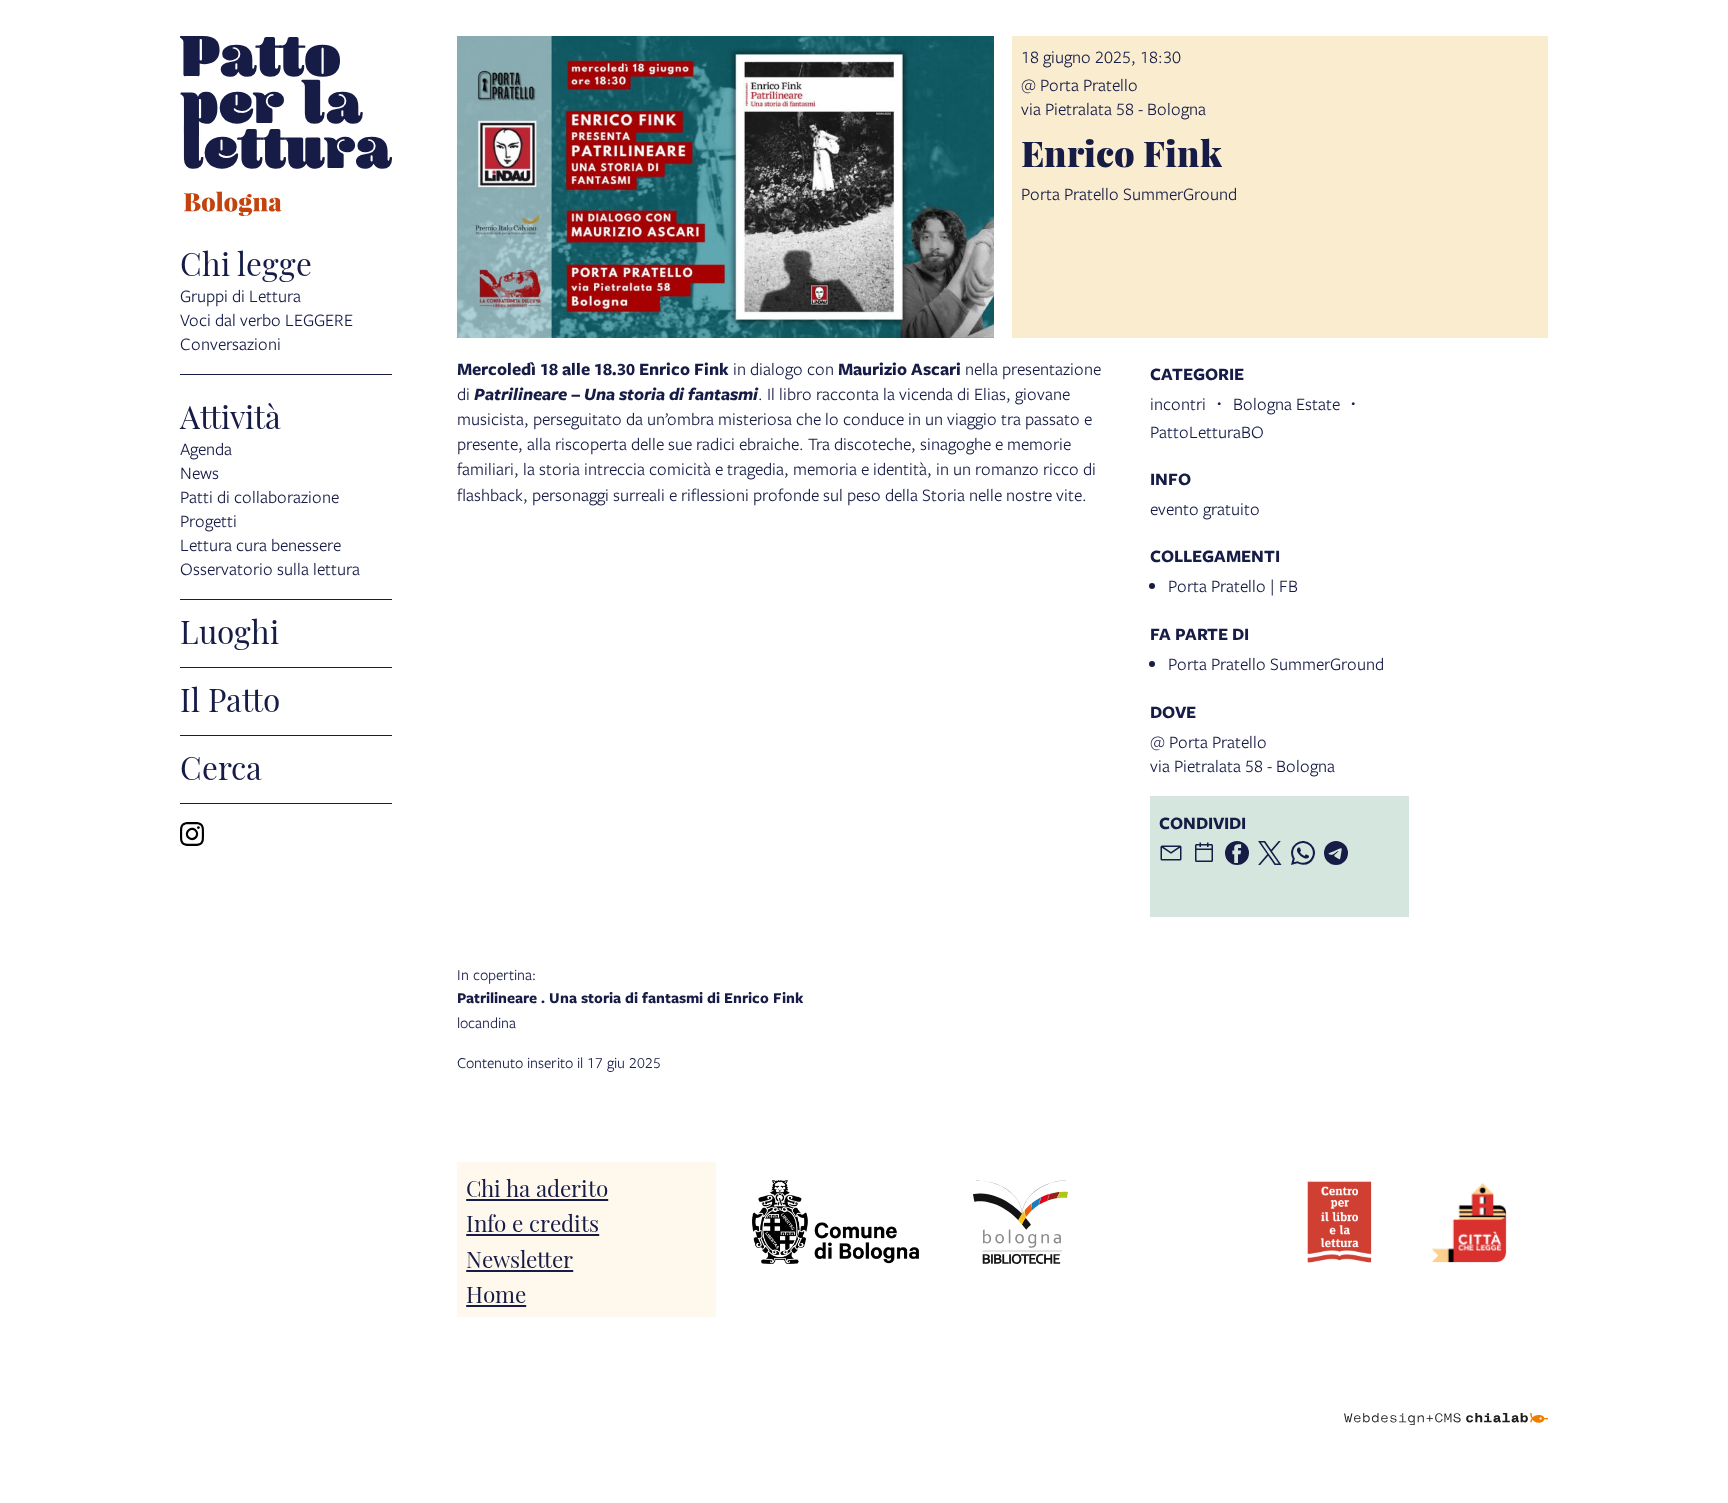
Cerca (221, 766)
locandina (630, 998)
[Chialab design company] (1446, 1401)
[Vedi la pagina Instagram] (192, 834)
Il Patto (230, 698)
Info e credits (532, 1221)
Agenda (206, 448)
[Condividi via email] (1171, 853)
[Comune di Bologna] (835, 1222)
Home (496, 1292)
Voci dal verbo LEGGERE (266, 319)
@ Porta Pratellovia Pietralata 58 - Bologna (1113, 96)
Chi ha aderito (537, 1186)
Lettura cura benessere (260, 544)
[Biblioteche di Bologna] (1020, 1222)
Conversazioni (230, 343)
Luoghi (229, 630)
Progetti (208, 520)
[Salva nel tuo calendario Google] (1204, 853)
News (199, 472)
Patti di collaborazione (259, 496)
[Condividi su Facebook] (1237, 853)
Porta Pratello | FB (1233, 585)
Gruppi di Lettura (240, 295)
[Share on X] (1270, 853)
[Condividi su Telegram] (1336, 853)
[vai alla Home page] (286, 129)
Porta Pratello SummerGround (1276, 663)
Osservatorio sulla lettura (270, 568)
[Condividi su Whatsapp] (1303, 853)
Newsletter (519, 1257)
